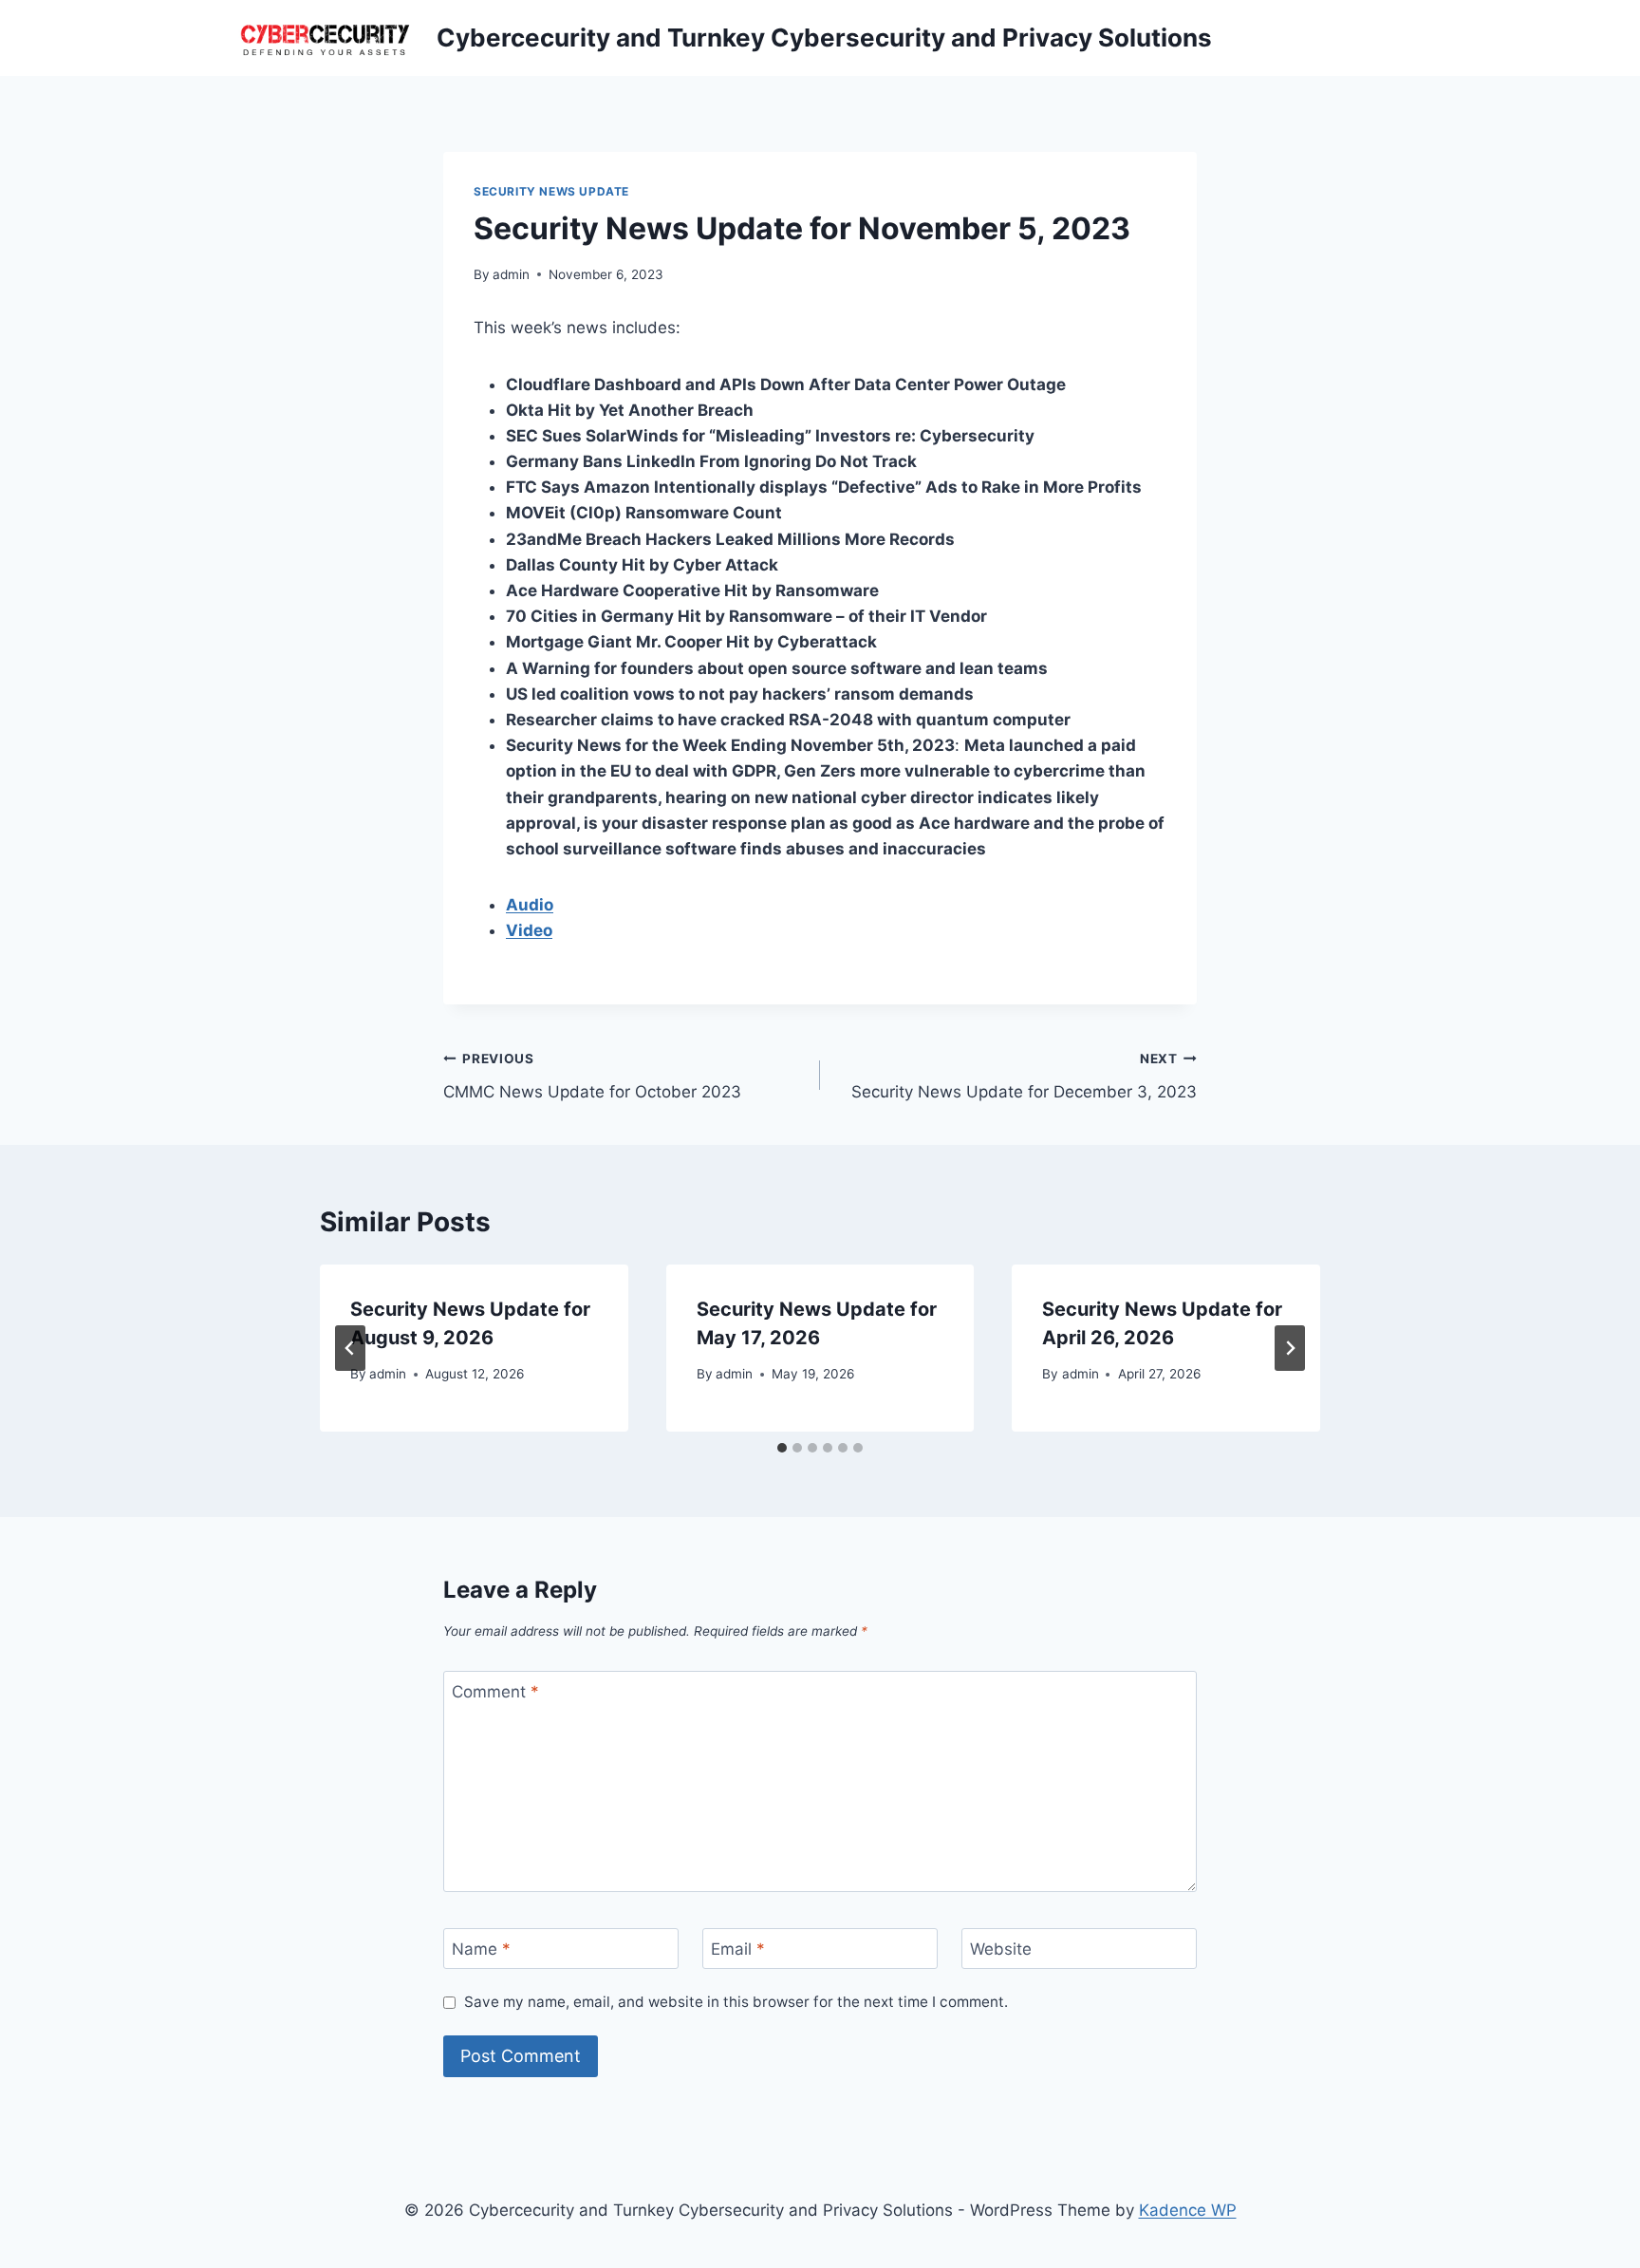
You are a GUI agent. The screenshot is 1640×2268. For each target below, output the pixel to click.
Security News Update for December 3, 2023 (1024, 1076)
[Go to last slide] (350, 1348)
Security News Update (551, 191)
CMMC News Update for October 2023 (592, 1076)
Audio (530, 905)
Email (738, 1949)
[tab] (782, 1448)
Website (1001, 1949)
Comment (495, 1692)
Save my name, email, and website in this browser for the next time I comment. (736, 2002)
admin (511, 274)
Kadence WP (1188, 2210)
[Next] (1290, 1348)
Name (481, 1949)
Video (529, 930)
